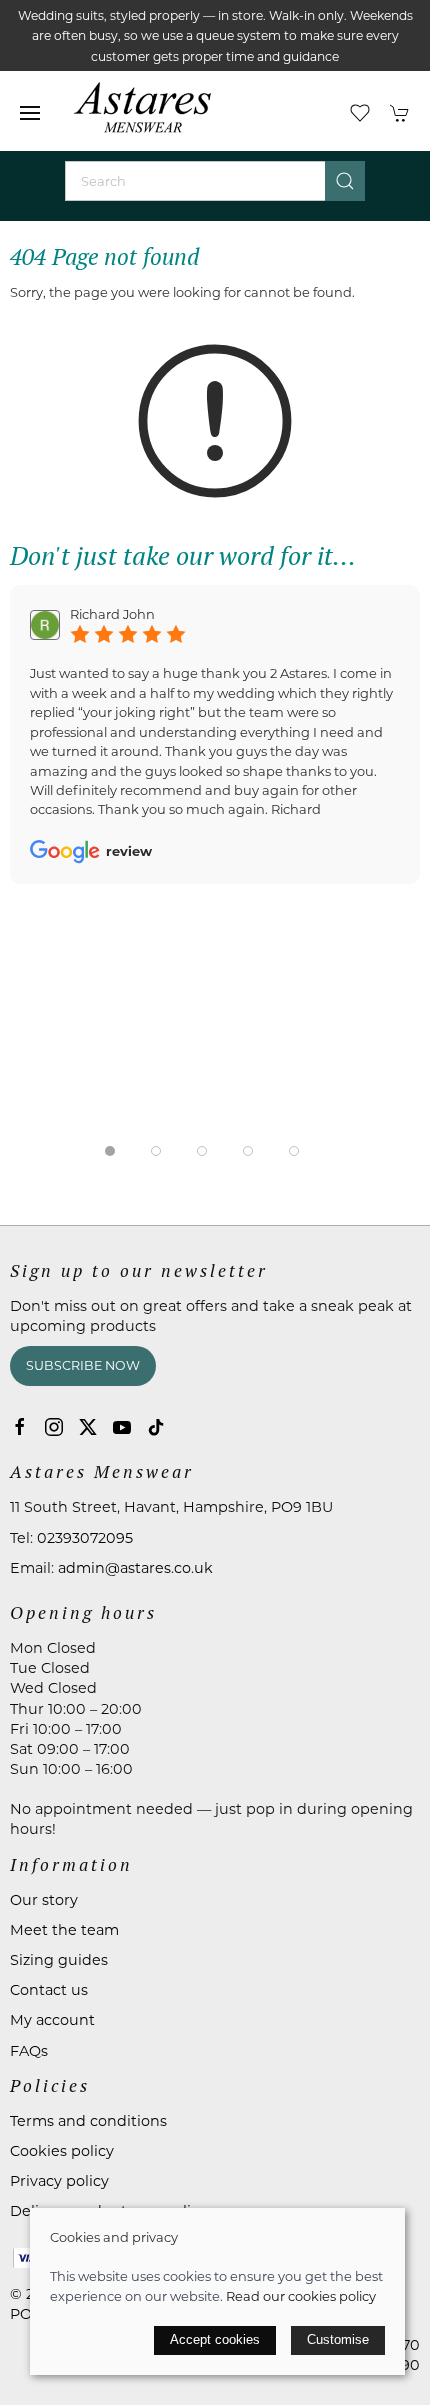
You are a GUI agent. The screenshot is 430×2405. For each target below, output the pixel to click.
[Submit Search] (345, 181)
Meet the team (64, 1930)
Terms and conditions (88, 2121)
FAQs (29, 2051)
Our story (44, 1900)
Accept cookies (215, 2339)
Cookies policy (62, 2151)
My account (52, 2020)
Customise (338, 2339)
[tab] (110, 1151)
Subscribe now (83, 1365)
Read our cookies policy (301, 2296)
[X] (88, 1427)
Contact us (49, 1990)
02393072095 (85, 1538)
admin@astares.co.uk (135, 1568)
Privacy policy (59, 2181)
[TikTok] (156, 1427)
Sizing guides (59, 1960)
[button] (30, 113)
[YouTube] (122, 1427)
